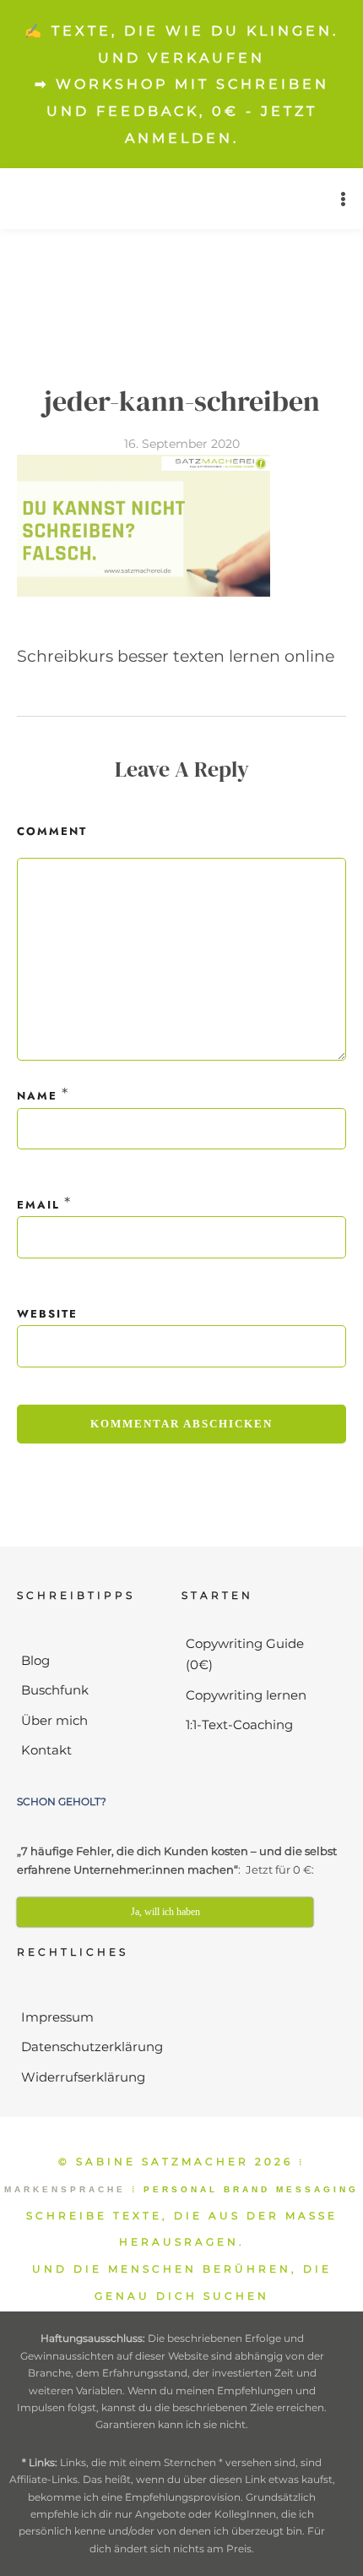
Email (38, 1205)
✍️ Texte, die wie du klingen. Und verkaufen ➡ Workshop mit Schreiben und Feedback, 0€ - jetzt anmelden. (181, 85)
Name (37, 1096)
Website (47, 1314)
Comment (52, 831)
